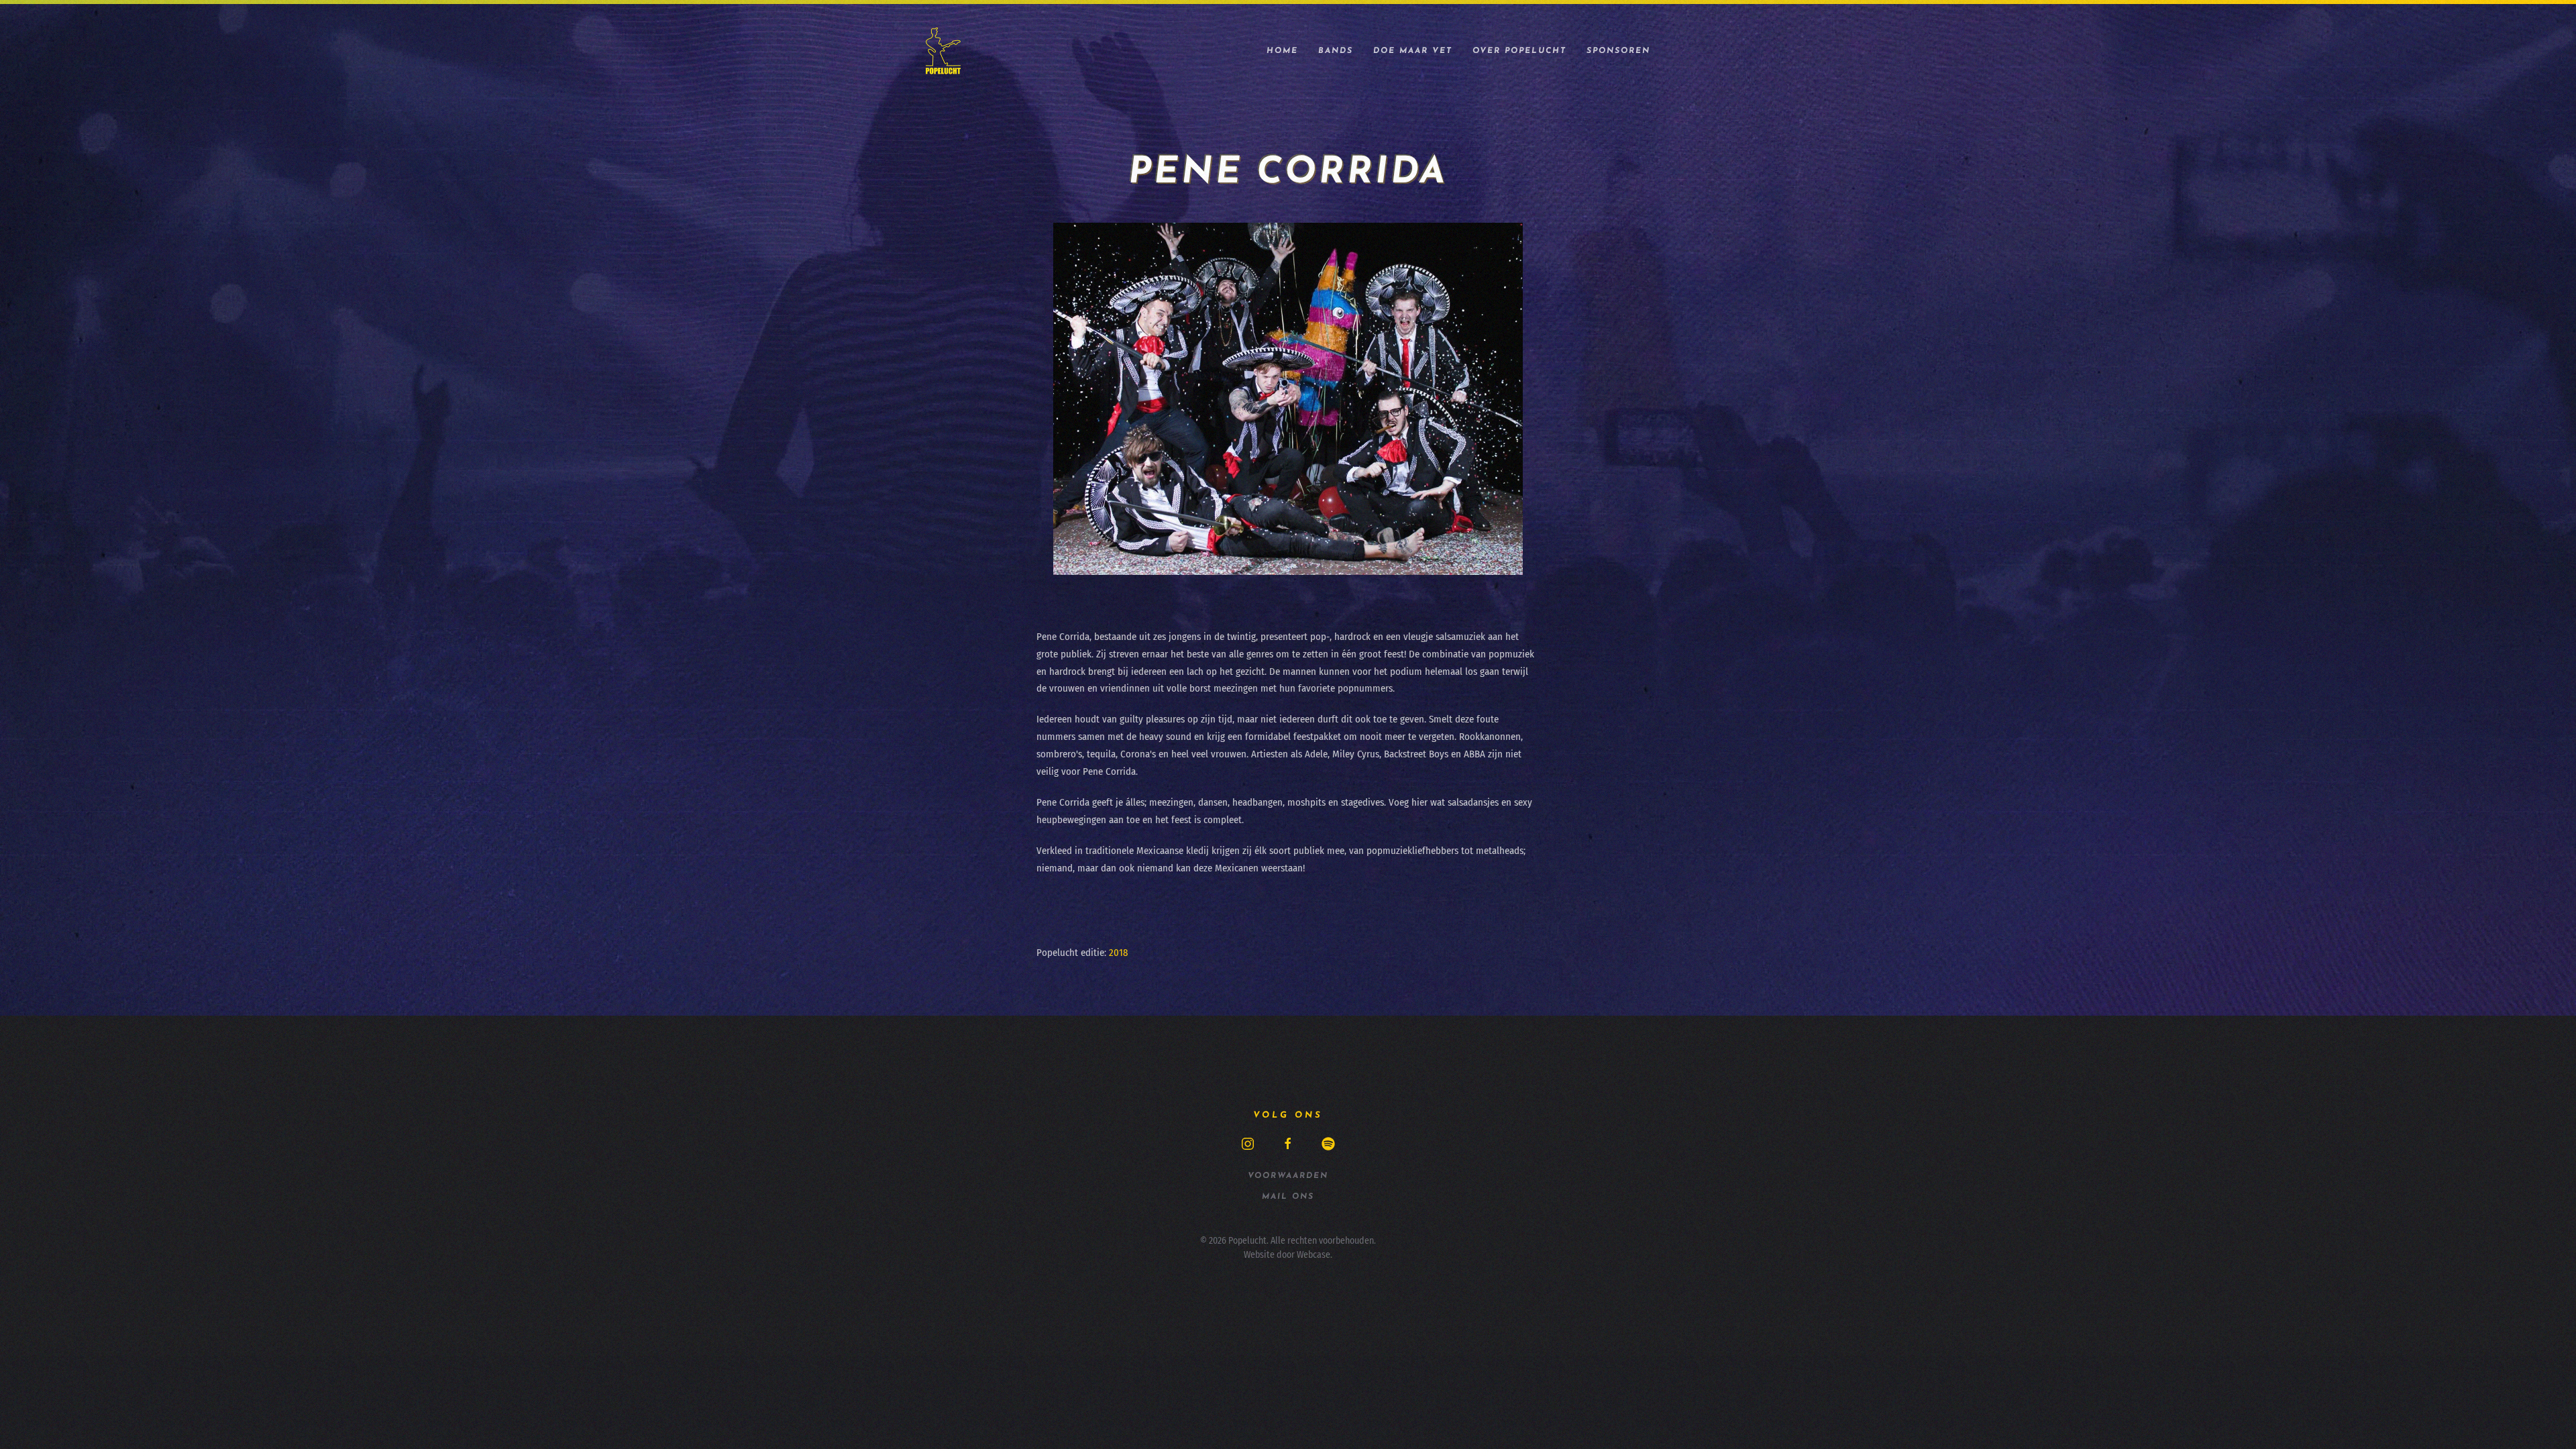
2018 (1119, 953)
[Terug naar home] (943, 51)
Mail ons (1288, 1197)
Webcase (1313, 1255)
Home (1282, 51)
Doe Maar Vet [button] (1413, 51)
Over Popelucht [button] (1519, 51)
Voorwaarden (1288, 1176)
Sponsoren (1618, 51)
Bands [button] (1336, 51)
